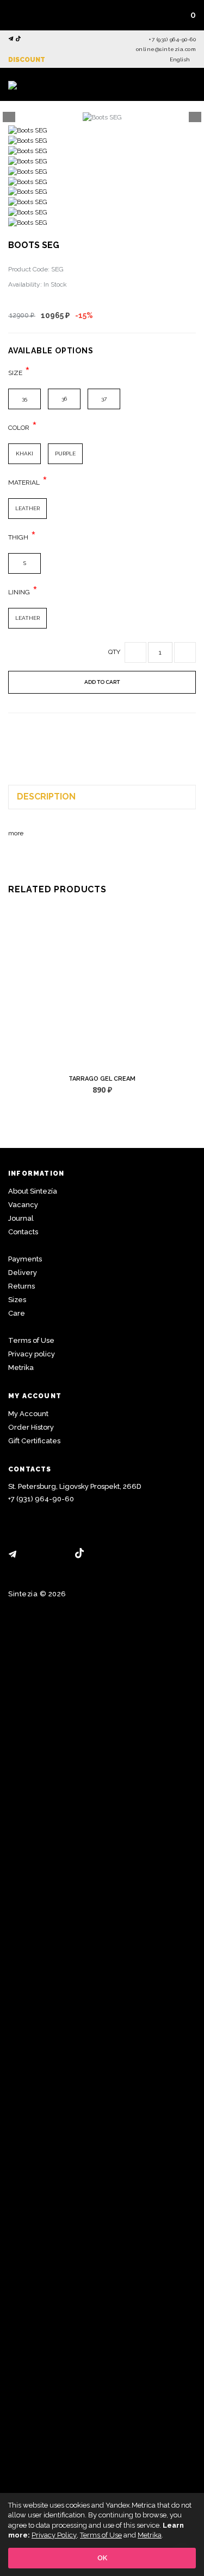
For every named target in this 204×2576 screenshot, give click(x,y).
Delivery (23, 1273)
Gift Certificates (34, 1441)
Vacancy (23, 1205)
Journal (21, 1218)
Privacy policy (32, 1354)
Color (19, 428)
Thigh (18, 537)
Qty (114, 652)
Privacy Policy (54, 2535)
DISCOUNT (27, 60)
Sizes (17, 1300)
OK (102, 2558)
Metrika (21, 1368)
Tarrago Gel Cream (102, 1079)
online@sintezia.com (166, 49)
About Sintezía (33, 1191)
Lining (19, 592)
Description (46, 797)
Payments (25, 1259)
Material (24, 483)
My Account (28, 1414)
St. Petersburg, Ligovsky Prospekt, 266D (75, 1486)
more (16, 833)
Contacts (23, 1232)
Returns (21, 1286)
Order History (31, 1427)
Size (15, 373)
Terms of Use (31, 1340)
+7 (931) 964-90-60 (172, 39)
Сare (17, 1313)
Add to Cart (102, 682)
